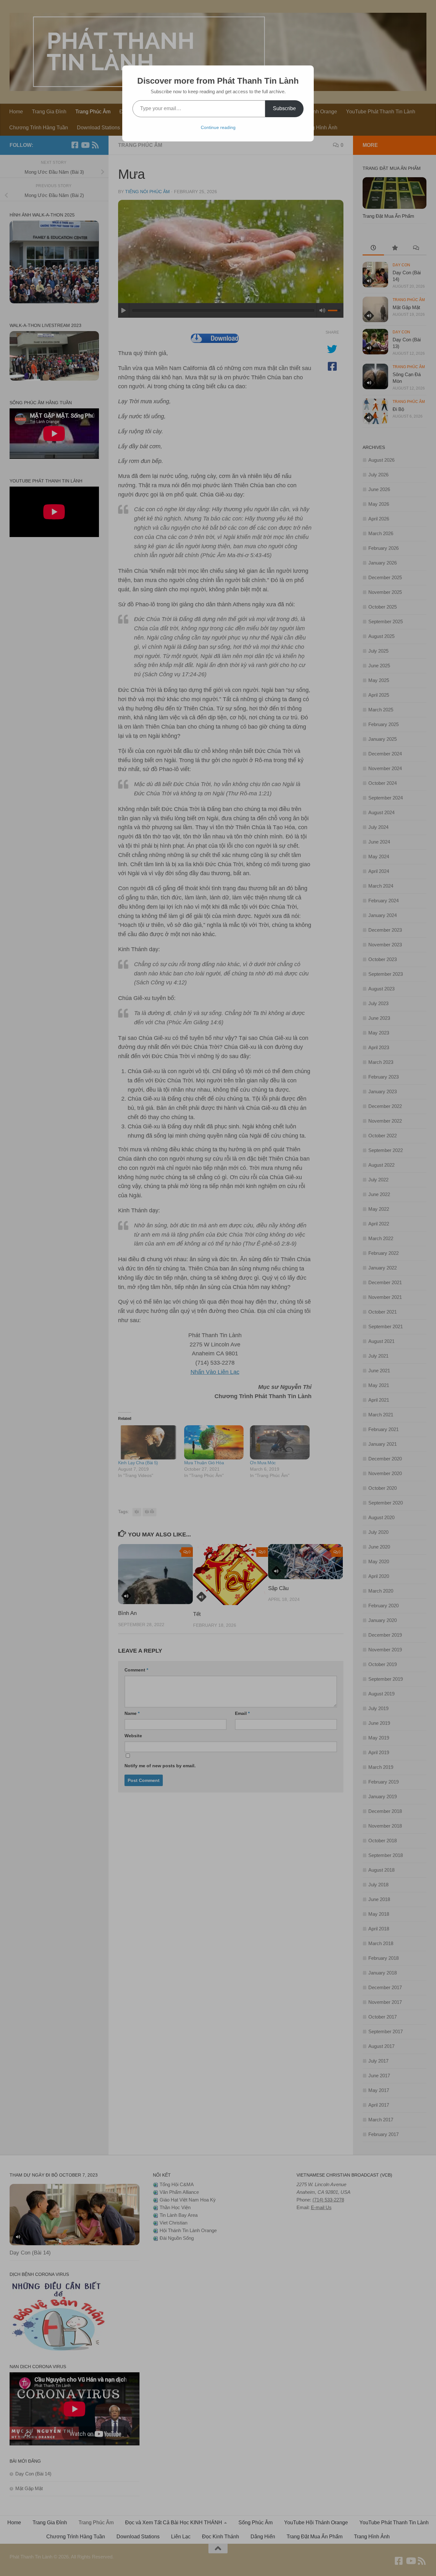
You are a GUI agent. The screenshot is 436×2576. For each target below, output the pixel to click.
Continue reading (218, 127)
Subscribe (284, 108)
